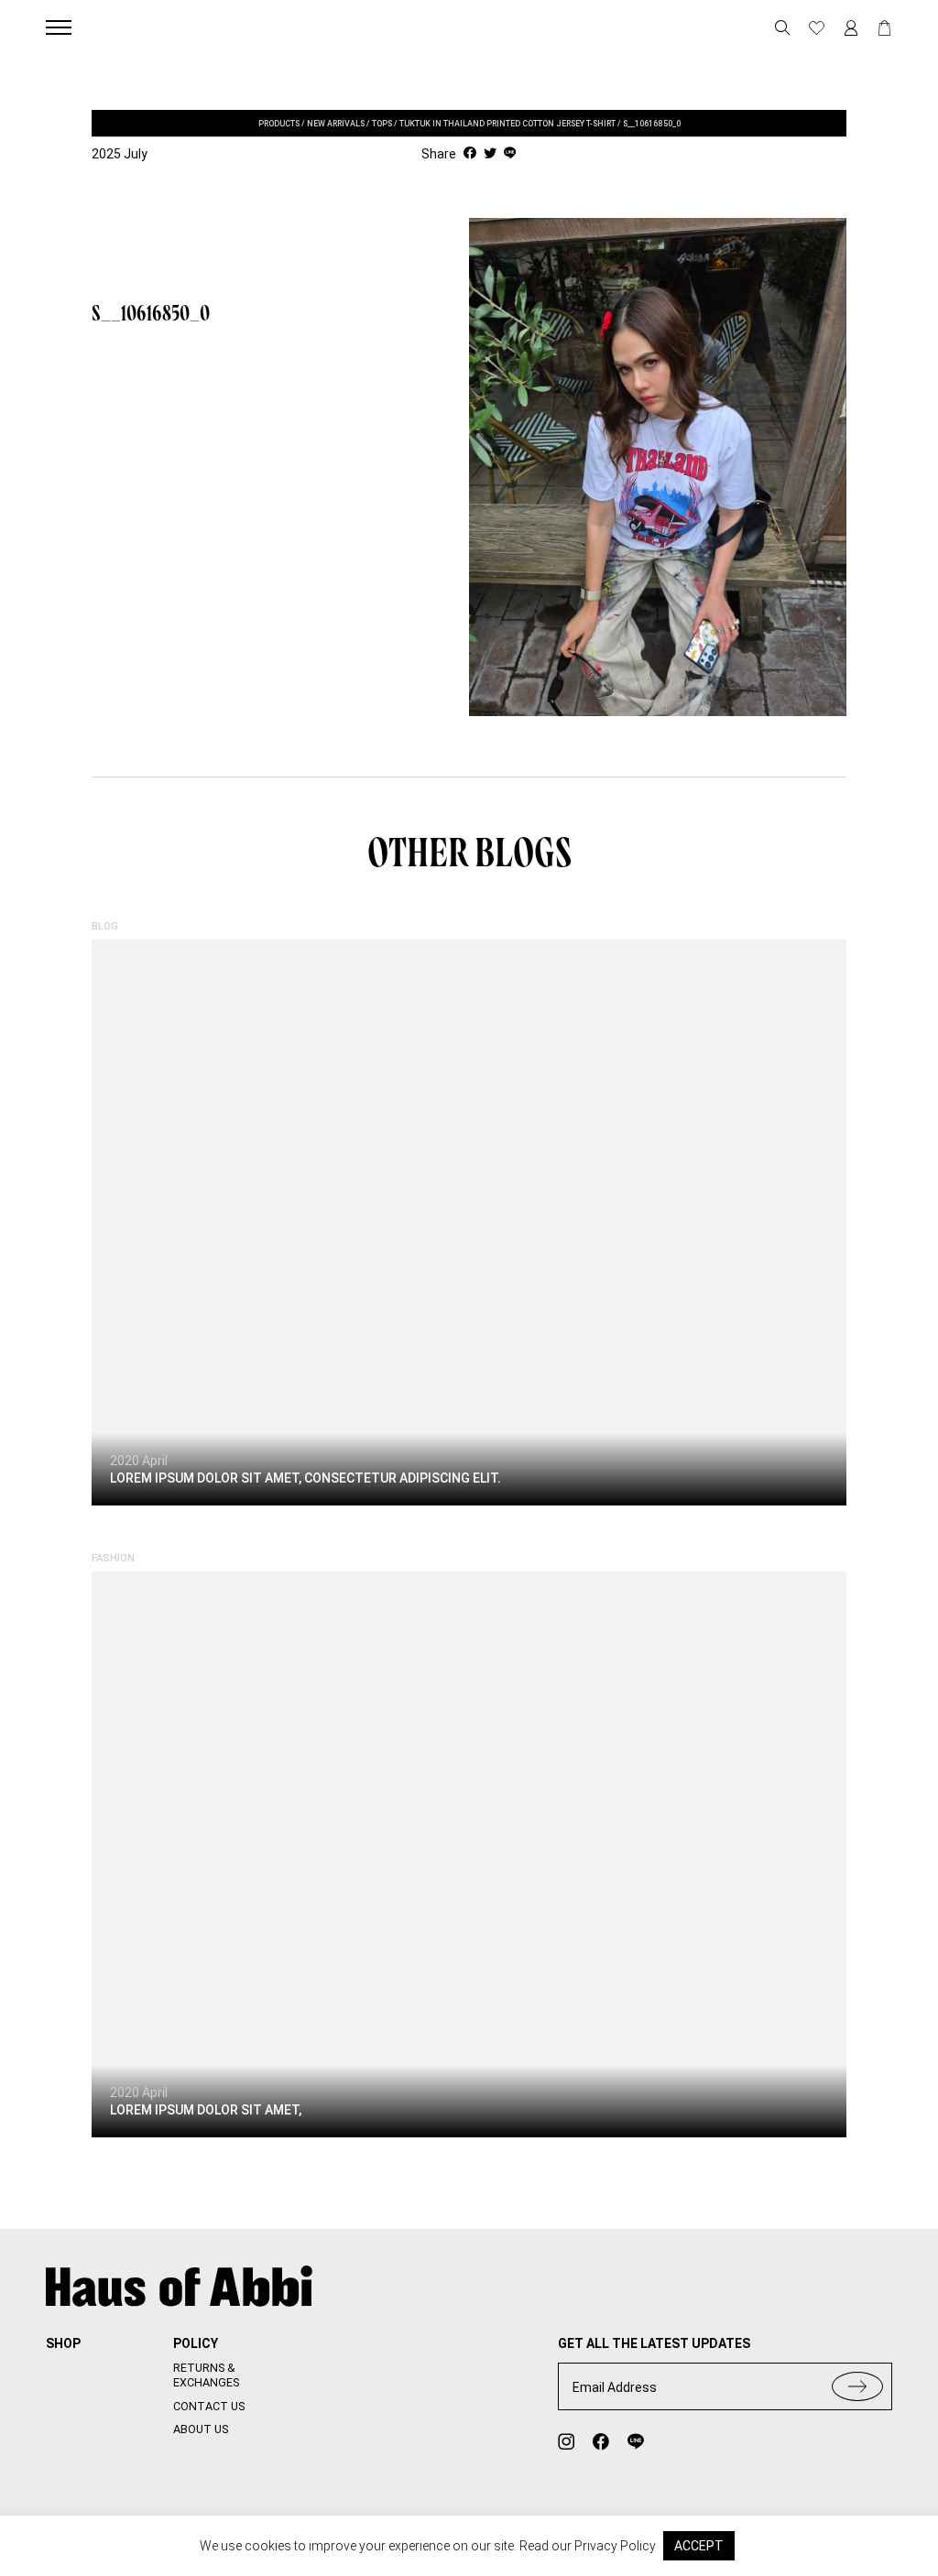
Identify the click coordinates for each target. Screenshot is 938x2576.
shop (63, 2343)
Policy (196, 2343)
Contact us (209, 2406)
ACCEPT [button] (699, 2546)
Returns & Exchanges (206, 2375)
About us (201, 2429)
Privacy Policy (615, 2546)
